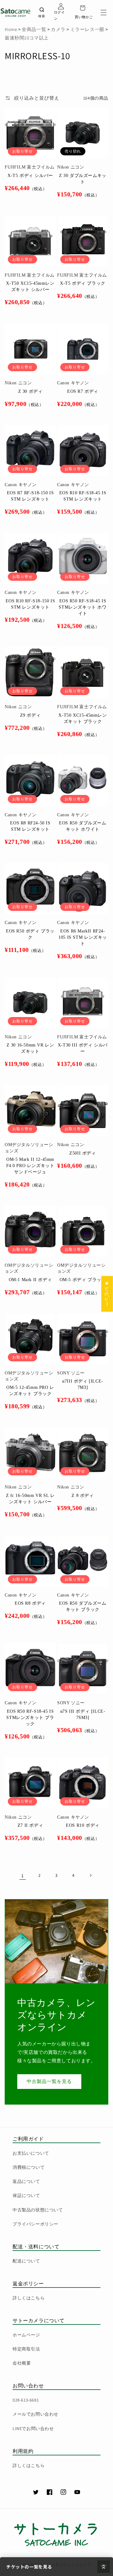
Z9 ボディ (30, 715)
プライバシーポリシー (35, 2224)
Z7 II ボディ (30, 1825)
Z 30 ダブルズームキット (83, 179)
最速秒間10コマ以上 (27, 38)
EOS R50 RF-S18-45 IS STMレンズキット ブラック (30, 1718)
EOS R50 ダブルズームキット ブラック (83, 1606)
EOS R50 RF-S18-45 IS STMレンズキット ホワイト (83, 607)
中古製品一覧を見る (49, 2081)
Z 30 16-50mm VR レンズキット (30, 1048)
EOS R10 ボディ (83, 1825)
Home (11, 29)
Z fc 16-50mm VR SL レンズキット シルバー (30, 1499)
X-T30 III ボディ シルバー (83, 1048)
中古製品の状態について (38, 2210)
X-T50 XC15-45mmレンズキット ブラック (83, 718)
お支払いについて (31, 2153)
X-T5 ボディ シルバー (30, 176)
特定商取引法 (26, 2349)
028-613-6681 (26, 2400)
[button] (104, 13)
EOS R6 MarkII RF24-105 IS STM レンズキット (83, 937)
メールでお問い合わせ (35, 2414)
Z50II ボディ (83, 1153)
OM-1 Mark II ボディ (30, 1280)
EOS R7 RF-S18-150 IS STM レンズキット (30, 496)
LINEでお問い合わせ (33, 2428)
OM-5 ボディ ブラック (83, 1280)
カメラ (57, 29)
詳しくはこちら (29, 2298)
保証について (26, 2195)
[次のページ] (90, 1875)
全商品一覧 (34, 29)
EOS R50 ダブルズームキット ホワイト (83, 826)
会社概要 (22, 2363)
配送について (26, 2261)
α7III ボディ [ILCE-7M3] (83, 1384)
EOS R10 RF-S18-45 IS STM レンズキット (83, 496)
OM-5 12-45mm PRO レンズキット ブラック (30, 1391)
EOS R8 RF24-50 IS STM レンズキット (30, 826)
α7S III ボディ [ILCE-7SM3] (83, 1714)
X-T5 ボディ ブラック (83, 283)
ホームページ (26, 2335)
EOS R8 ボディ (30, 1603)
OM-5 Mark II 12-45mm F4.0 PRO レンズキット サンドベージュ (30, 1166)
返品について (26, 2181)
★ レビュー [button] (107, 1294)
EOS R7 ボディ (83, 391)
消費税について (29, 2167)
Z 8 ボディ (83, 1496)
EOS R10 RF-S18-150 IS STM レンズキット (30, 604)
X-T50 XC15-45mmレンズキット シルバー (30, 286)
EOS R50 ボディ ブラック (30, 934)
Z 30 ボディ (30, 391)
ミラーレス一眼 (87, 29)
